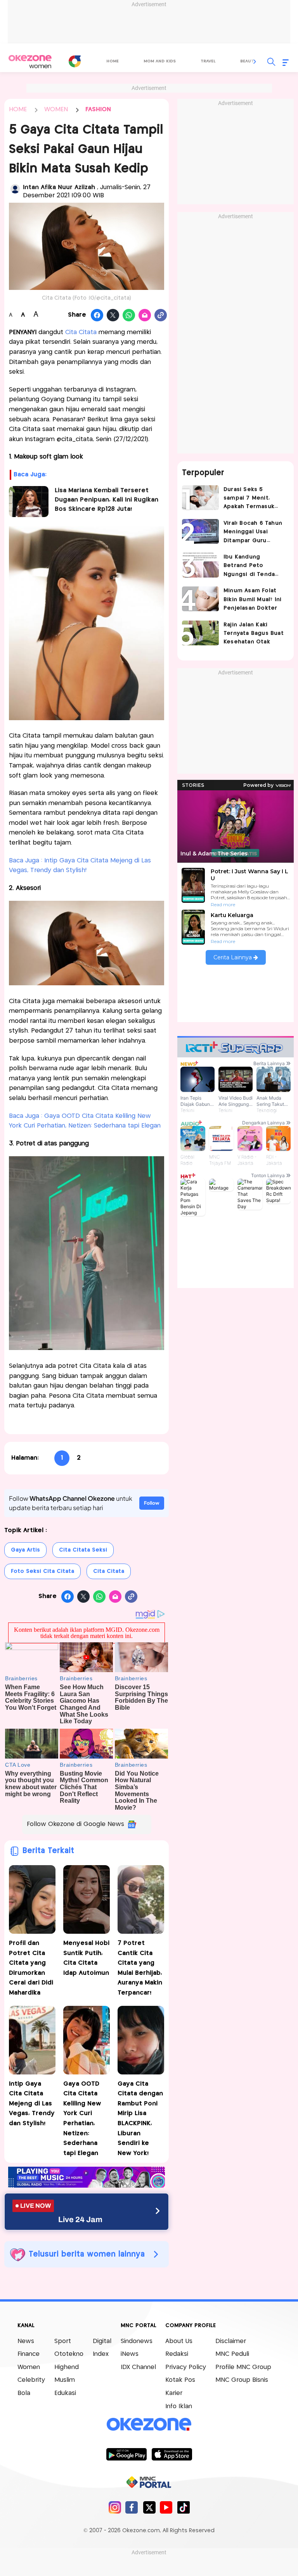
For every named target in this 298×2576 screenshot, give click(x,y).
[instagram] (115, 2507)
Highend (67, 2367)
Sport (63, 2341)
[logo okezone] (149, 2424)
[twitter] (149, 2507)
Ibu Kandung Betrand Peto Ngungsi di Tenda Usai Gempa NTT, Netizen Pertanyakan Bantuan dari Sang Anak (254, 566)
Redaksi (177, 2354)
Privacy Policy (186, 2367)
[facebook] (132, 2507)
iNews (130, 2354)
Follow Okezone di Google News (75, 1824)
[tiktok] (183, 2507)
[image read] (29, 502)
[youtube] (166, 2507)
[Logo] (74, 61)
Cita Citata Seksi (83, 1550)
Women (29, 2367)
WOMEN (56, 109)
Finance (29, 2354)
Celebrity (31, 2380)
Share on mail (145, 316)
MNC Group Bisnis (242, 2380)
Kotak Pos (180, 2380)
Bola (24, 2393)
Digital (102, 2341)
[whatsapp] (129, 316)
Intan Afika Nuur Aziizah (60, 187)
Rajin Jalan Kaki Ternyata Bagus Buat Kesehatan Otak (254, 634)
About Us (179, 2341)
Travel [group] (208, 61)
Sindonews (137, 2341)
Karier (174, 2393)
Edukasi (65, 2393)
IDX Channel (138, 2367)
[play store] (126, 2454)
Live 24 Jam (80, 2219)
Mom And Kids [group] (160, 61)
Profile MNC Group (243, 2367)
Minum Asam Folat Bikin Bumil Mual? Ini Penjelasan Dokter (252, 599)
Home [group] (113, 61)
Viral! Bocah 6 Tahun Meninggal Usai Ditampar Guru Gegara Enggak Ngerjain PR (253, 533)
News (26, 2341)
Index (101, 2354)
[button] (255, 62)
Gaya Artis (25, 1550)
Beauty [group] (248, 61)
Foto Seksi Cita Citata (42, 1571)
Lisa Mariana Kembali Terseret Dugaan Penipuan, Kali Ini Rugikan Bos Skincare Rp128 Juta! (107, 500)
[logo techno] (30, 62)
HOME (18, 109)
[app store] (172, 2454)
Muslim (65, 2380)
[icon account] (15, 189)
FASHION (98, 109)
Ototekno (69, 2354)
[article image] (200, 498)
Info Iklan (179, 2406)
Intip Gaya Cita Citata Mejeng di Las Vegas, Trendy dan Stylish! (32, 2104)
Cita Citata (81, 332)
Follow (152, 1503)
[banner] (87, 2185)
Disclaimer (231, 2341)
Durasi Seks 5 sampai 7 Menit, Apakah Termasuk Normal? (249, 499)
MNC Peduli (232, 2354)
